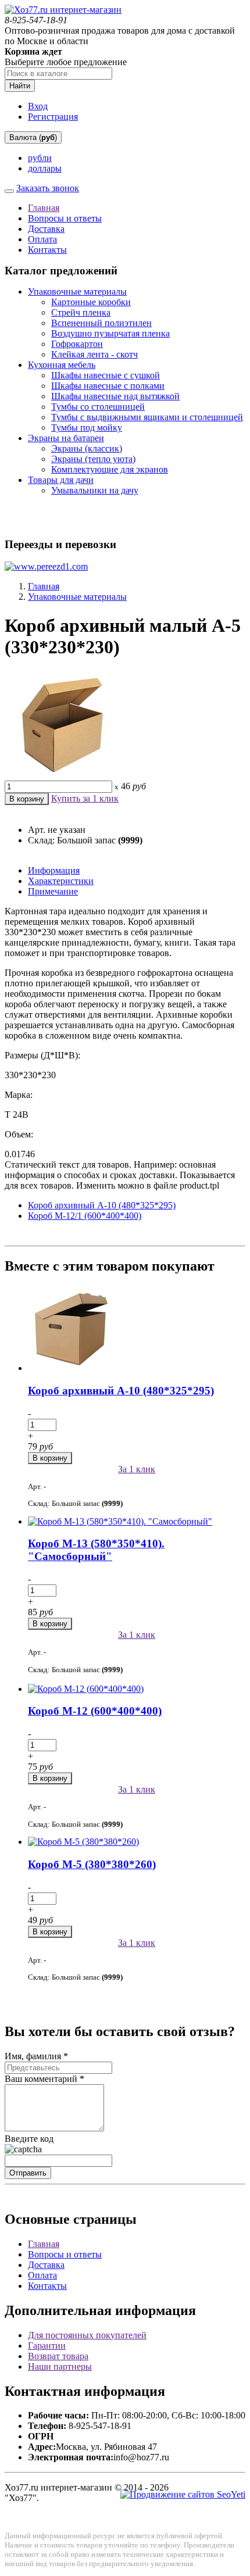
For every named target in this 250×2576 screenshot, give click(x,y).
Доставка (46, 229)
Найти (20, 86)
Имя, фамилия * (36, 2056)
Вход (38, 106)
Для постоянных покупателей (87, 2335)
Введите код (29, 2139)
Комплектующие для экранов (110, 469)
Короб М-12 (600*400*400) (95, 1711)
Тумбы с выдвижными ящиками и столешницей (147, 417)
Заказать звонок (48, 188)
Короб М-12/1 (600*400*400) (85, 1216)
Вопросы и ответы (65, 218)
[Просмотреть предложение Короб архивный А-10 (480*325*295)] (72, 1368)
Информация (54, 870)
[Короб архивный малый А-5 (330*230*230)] (63, 775)
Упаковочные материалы (77, 291)
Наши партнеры (60, 2366)
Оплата (42, 239)
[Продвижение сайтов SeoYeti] (183, 2494)
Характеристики (61, 881)
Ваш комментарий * (44, 2079)
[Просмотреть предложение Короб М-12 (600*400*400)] (86, 1689)
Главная (44, 208)
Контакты (47, 250)
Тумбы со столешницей (98, 407)
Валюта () (33, 137)
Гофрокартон (77, 344)
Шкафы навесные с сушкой (106, 375)
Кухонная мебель (62, 365)
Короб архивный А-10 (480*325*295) (102, 1205)
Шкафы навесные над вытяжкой (115, 396)
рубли (40, 158)
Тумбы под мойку (87, 427)
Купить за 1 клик (85, 798)
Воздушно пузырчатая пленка (110, 333)
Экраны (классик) (87, 448)
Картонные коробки (91, 302)
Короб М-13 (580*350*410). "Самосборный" (96, 1550)
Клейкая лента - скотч (94, 354)
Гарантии (47, 2346)
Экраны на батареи (66, 438)
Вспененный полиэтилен (101, 323)
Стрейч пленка (81, 312)
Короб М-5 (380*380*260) (92, 1864)
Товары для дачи (61, 480)
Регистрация (53, 117)
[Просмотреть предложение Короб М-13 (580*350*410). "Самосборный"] (120, 1521)
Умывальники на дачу (95, 490)
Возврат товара (58, 2356)
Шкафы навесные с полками (108, 386)
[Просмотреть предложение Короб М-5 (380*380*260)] (83, 1842)
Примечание (53, 891)
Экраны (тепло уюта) (93, 459)
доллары (45, 168)
